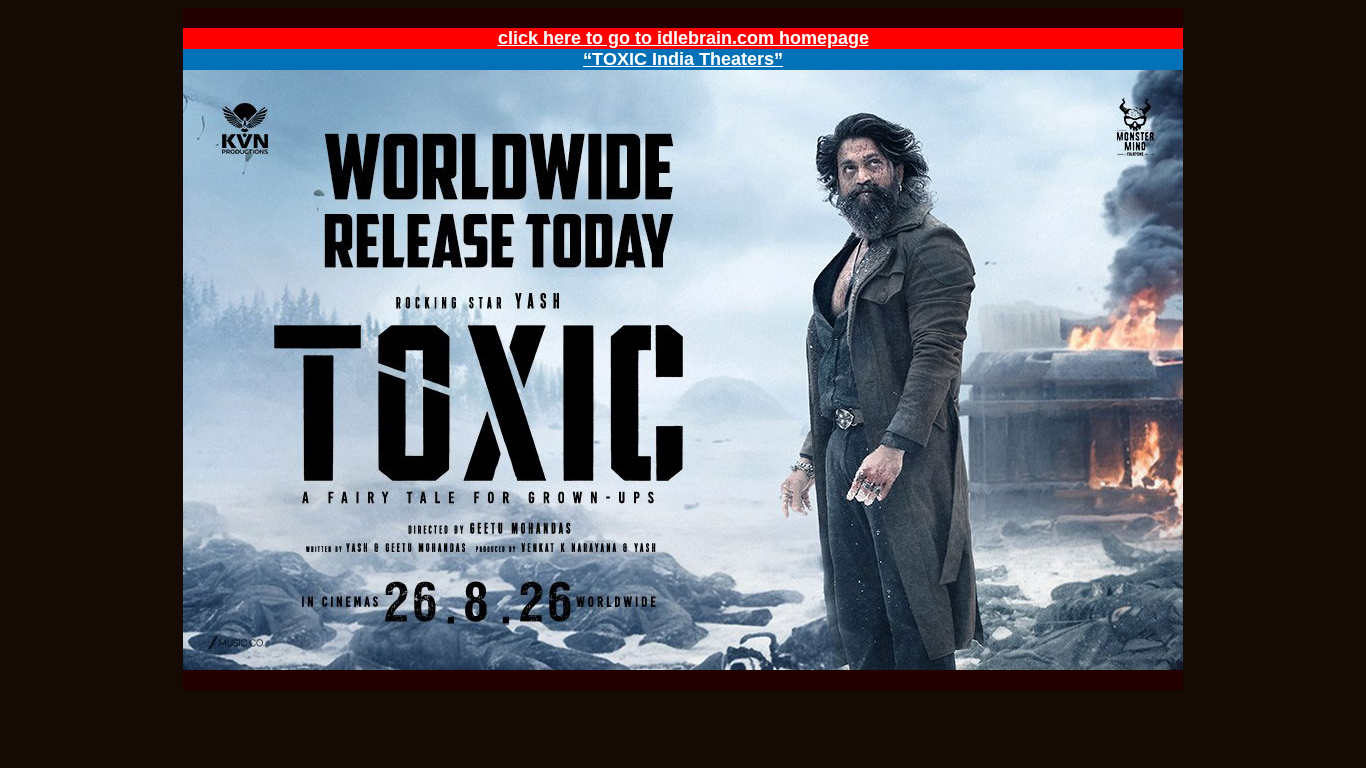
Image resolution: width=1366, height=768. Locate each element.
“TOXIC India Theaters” (683, 59)
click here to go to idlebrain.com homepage (683, 38)
